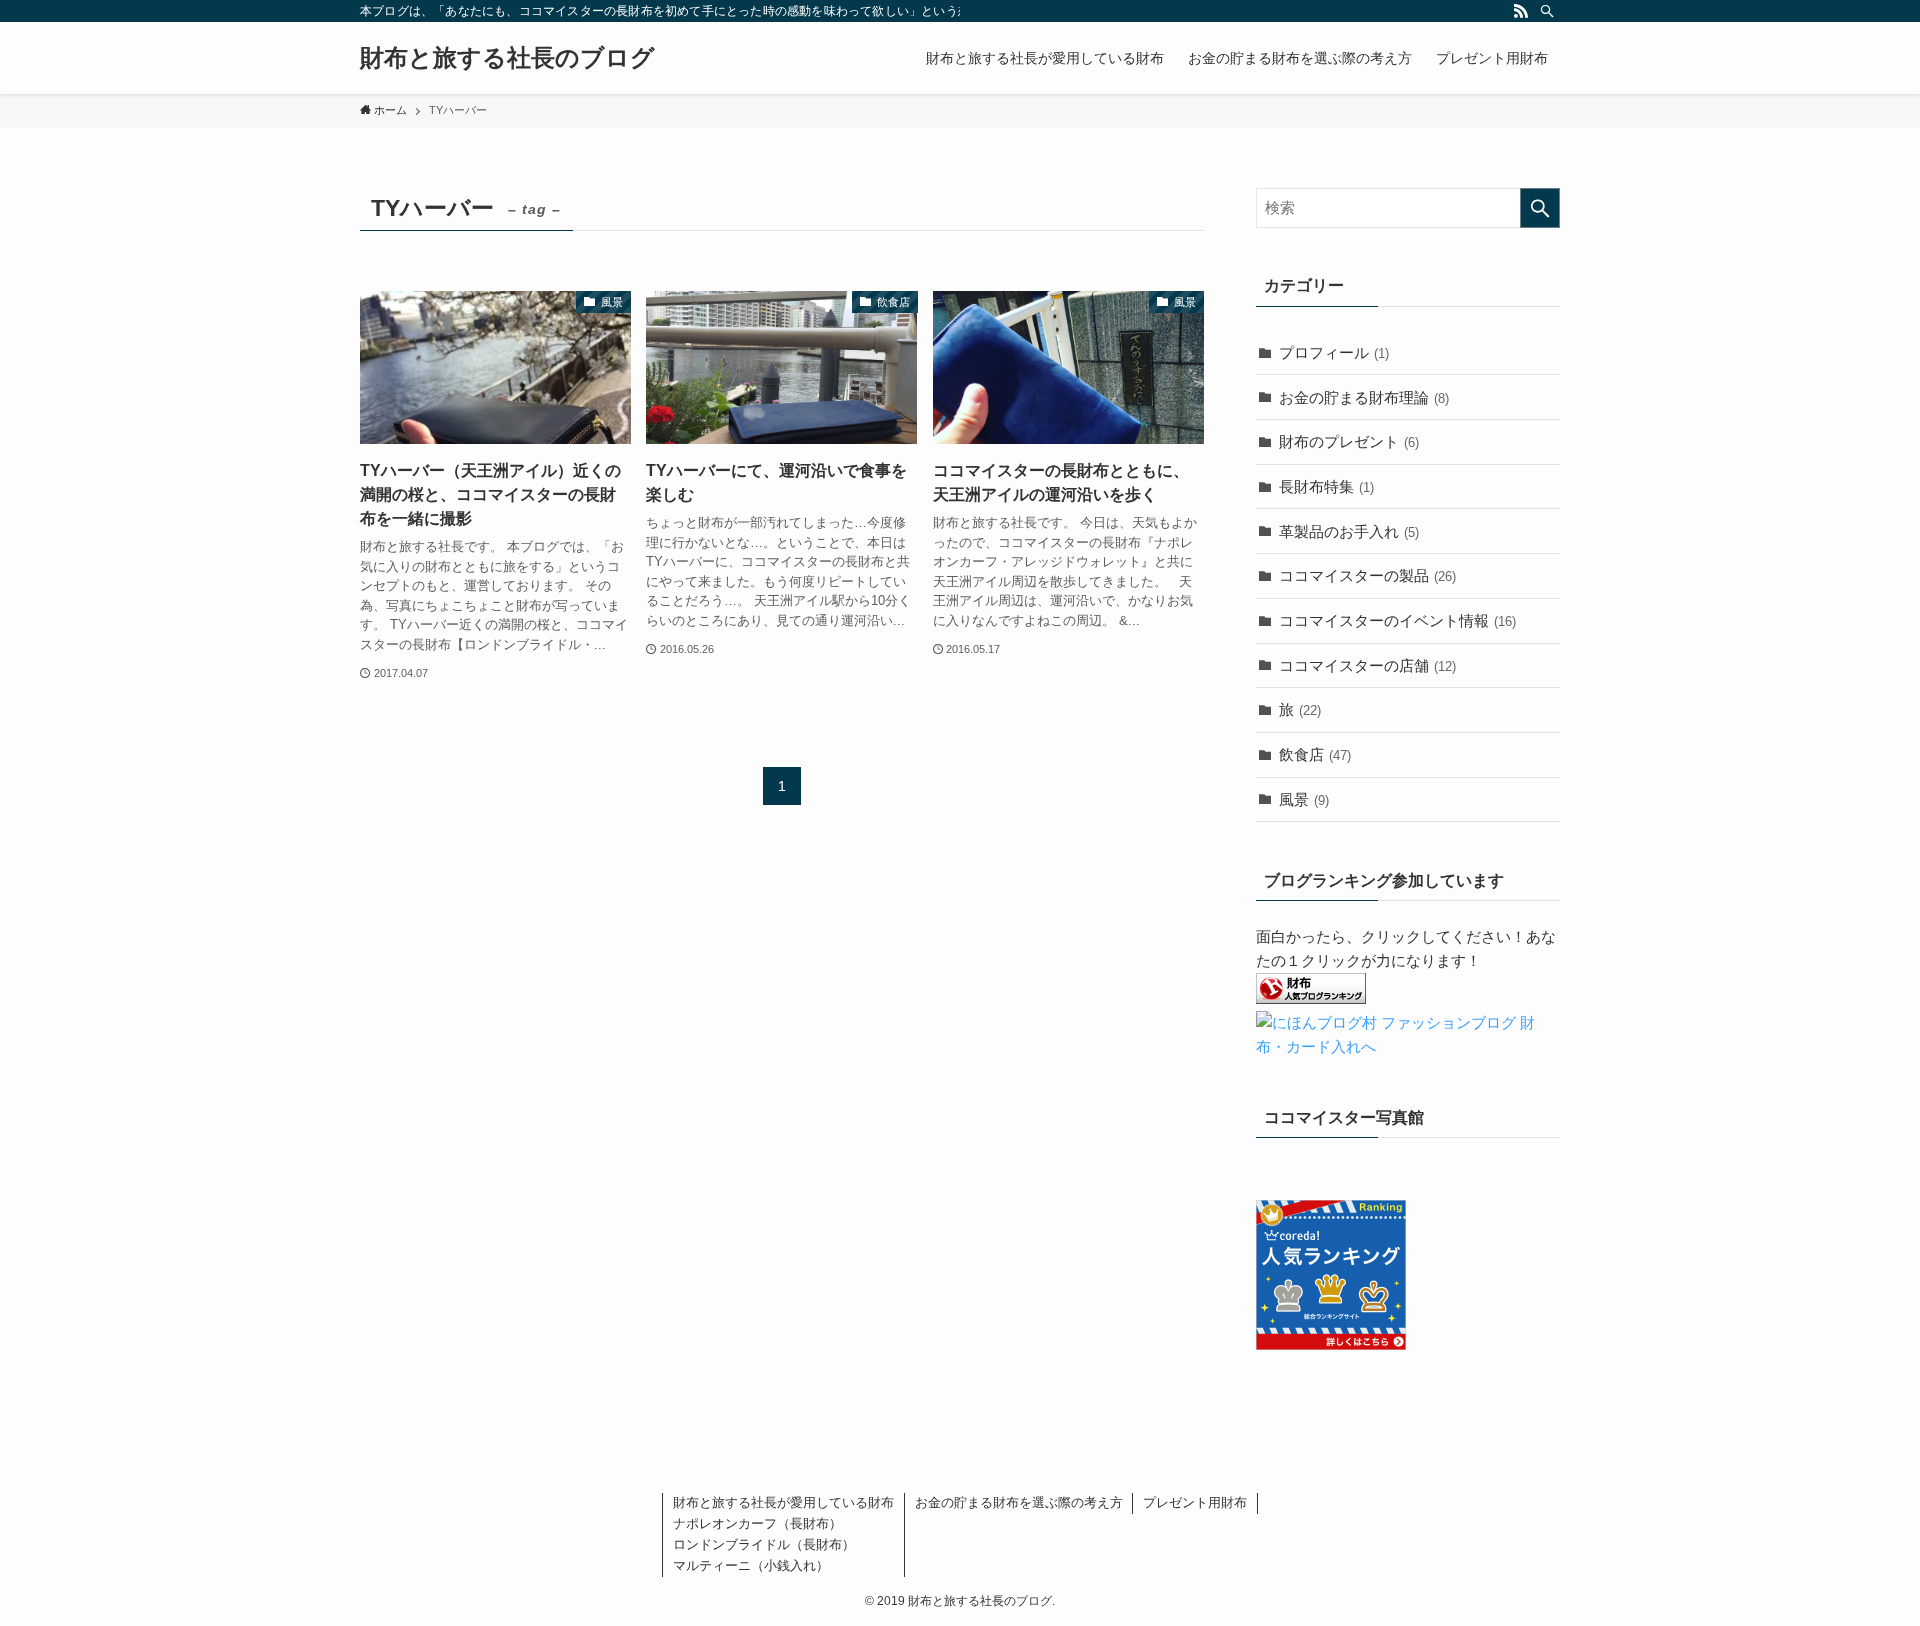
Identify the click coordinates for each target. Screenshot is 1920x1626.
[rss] (1521, 11)
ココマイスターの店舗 (1367, 665)
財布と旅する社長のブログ (507, 58)
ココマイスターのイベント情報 (1397, 620)
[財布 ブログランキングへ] (1311, 998)
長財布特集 (1326, 486)
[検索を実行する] (1540, 208)
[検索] (1547, 11)
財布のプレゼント (1349, 441)
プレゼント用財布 (1195, 1502)
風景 (1304, 799)
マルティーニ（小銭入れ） (751, 1565)
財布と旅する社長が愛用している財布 (783, 1502)
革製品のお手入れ (1349, 531)
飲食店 (1315, 754)
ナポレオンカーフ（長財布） (757, 1523)
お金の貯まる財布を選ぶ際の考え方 (1019, 1502)
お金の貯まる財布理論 (1364, 397)
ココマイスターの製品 (1367, 575)
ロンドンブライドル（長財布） (764, 1544)
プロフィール (1334, 352)
